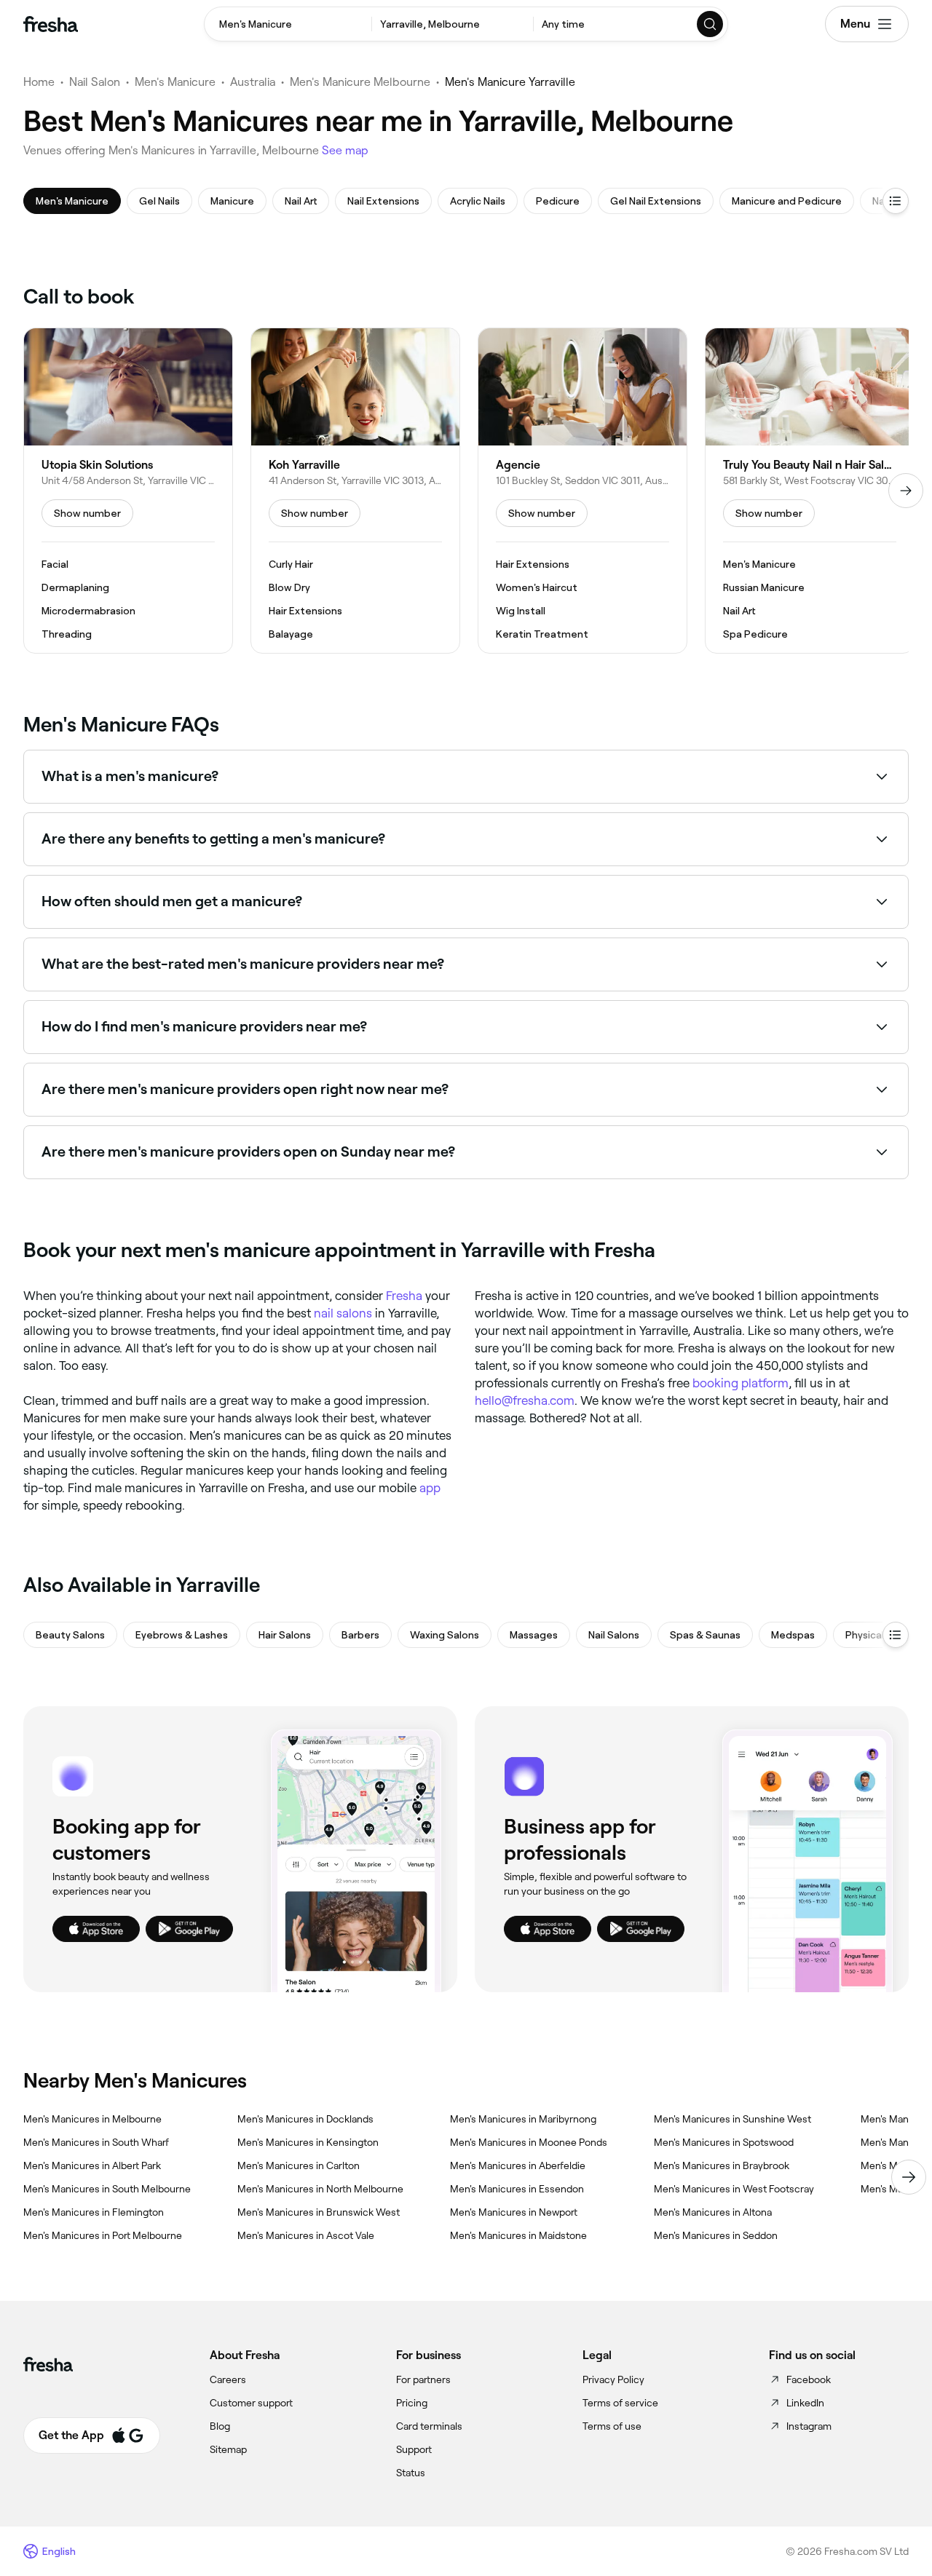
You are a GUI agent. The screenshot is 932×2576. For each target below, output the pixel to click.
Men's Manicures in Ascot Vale (306, 2235)
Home (39, 82)
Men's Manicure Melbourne (360, 82)
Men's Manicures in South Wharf (96, 2142)
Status (411, 2473)
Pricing (412, 2403)
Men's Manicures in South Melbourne (107, 2189)
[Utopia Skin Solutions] (128, 491)
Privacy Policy (613, 2379)
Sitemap (228, 2449)
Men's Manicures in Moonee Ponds (529, 2142)
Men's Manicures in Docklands (305, 2119)
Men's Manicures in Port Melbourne (103, 2235)
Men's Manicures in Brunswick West (319, 2212)
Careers (228, 2379)
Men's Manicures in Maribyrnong (523, 2119)
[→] (906, 491)
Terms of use (612, 2426)
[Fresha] (51, 24)
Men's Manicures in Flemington (94, 2212)
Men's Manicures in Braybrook (722, 2165)
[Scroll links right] (909, 2177)
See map (345, 150)
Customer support (251, 2403)
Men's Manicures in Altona (713, 2212)
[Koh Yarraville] (355, 491)
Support (414, 2449)
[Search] (711, 24)
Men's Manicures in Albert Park (92, 2165)
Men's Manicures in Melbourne (92, 2119)
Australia (253, 82)
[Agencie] (582, 491)
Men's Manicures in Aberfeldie (518, 2165)
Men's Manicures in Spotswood (724, 2142)
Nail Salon (95, 82)
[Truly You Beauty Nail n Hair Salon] (810, 491)
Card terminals (429, 2426)
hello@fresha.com (525, 1400)
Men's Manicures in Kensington (308, 2142)
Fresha (404, 1296)
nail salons (343, 1313)
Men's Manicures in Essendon (517, 2189)
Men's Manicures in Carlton (299, 2165)
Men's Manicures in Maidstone (518, 2235)
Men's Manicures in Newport (514, 2212)
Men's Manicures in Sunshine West (732, 2119)
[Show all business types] (896, 1635)
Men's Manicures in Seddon (716, 2235)
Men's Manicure (175, 82)
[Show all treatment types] (896, 201)
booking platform (741, 1383)
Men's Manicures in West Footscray (734, 2189)
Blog (220, 2426)
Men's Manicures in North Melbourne (320, 2189)
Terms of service (620, 2403)
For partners (423, 2379)
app (430, 1488)
